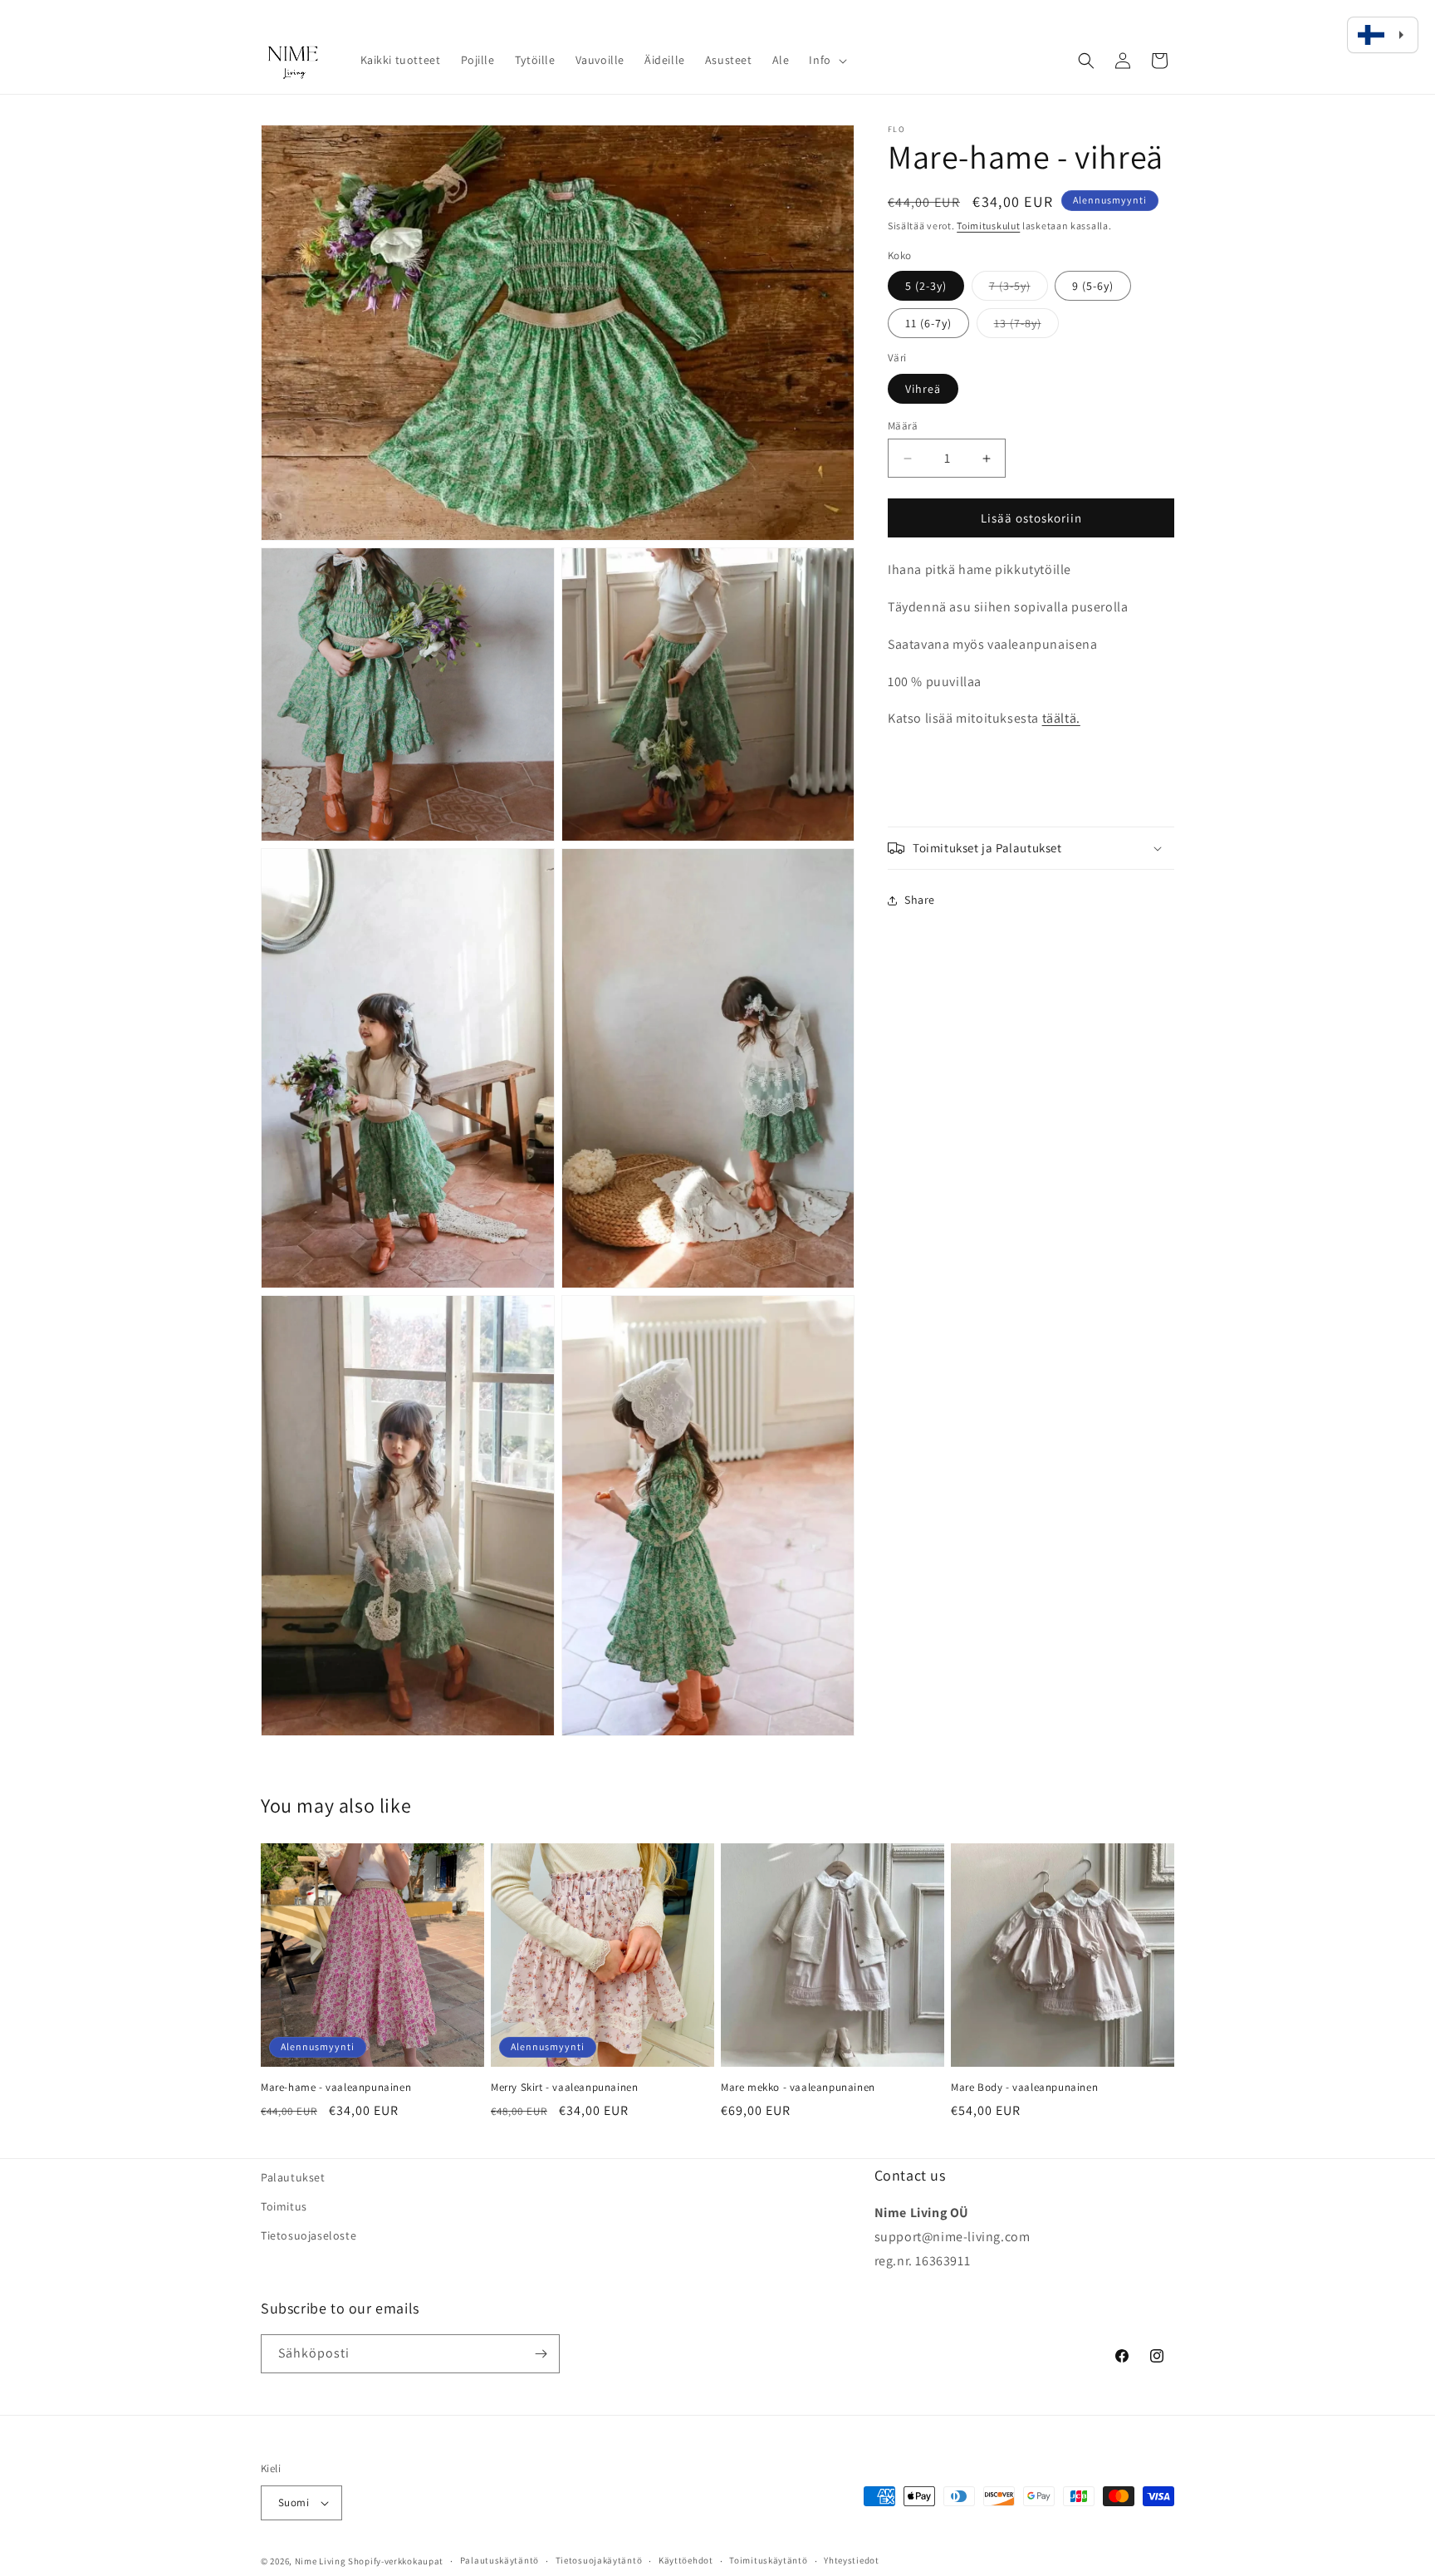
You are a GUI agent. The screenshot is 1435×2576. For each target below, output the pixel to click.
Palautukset (293, 2177)
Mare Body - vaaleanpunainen (1024, 2088)
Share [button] (920, 900)
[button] (826, 60)
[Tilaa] (541, 2354)
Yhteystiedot (851, 2560)
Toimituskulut (988, 226)
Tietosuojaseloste (309, 2235)
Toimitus (284, 2206)
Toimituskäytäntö (768, 2560)
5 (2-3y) (926, 286)
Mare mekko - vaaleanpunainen (798, 2088)
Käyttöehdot (686, 2560)
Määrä (903, 426)
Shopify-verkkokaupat (396, 2561)
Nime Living (321, 2561)
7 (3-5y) (1019, 289)
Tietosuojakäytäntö (599, 2560)
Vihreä (923, 389)
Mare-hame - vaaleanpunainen (336, 2088)
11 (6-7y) (928, 323)
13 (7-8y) (1026, 326)
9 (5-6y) (1093, 286)
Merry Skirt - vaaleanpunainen (564, 2088)
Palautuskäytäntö (500, 2560)
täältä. (1061, 718)
